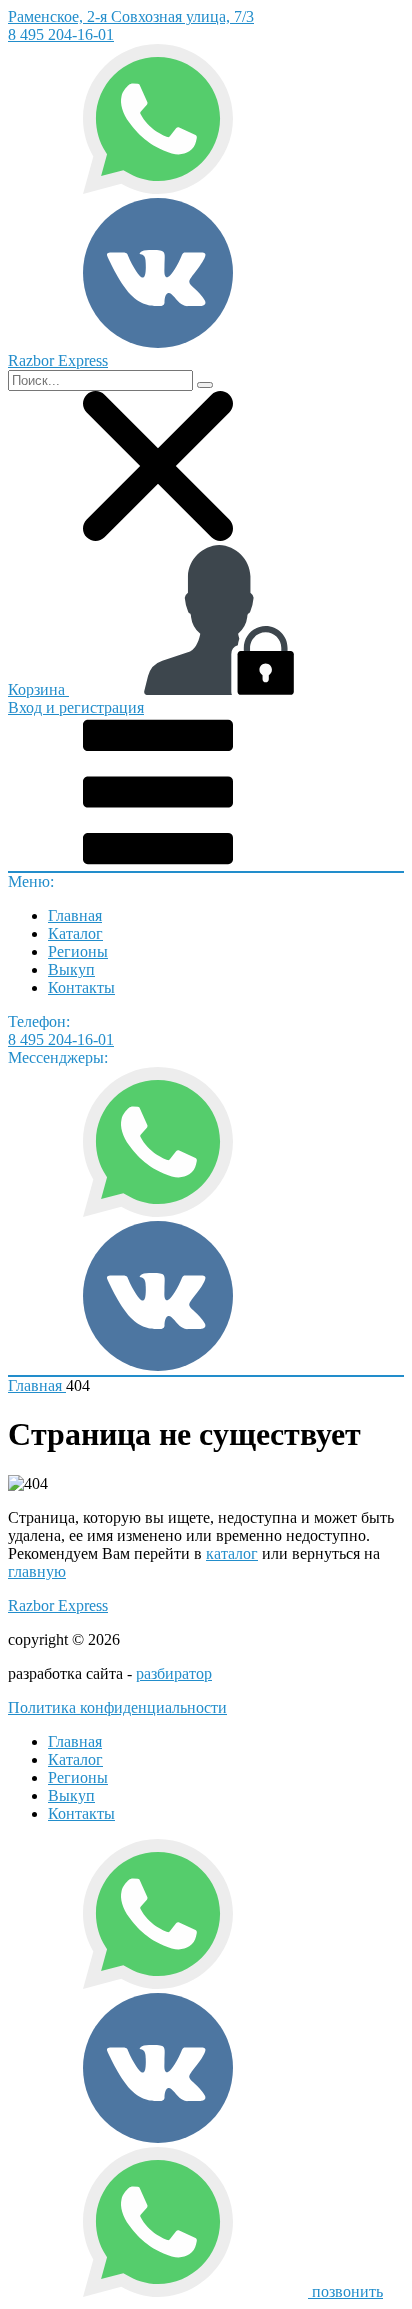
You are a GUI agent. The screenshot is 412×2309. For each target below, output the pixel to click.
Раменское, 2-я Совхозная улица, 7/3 (131, 16)
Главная (75, 915)
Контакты (81, 987)
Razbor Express (58, 1605)
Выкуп (71, 969)
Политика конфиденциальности (117, 1707)
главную (37, 1571)
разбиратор (174, 1673)
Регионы (78, 951)
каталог (232, 1553)
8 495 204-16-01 (61, 34)
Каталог (75, 933)
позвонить (347, 2291)
